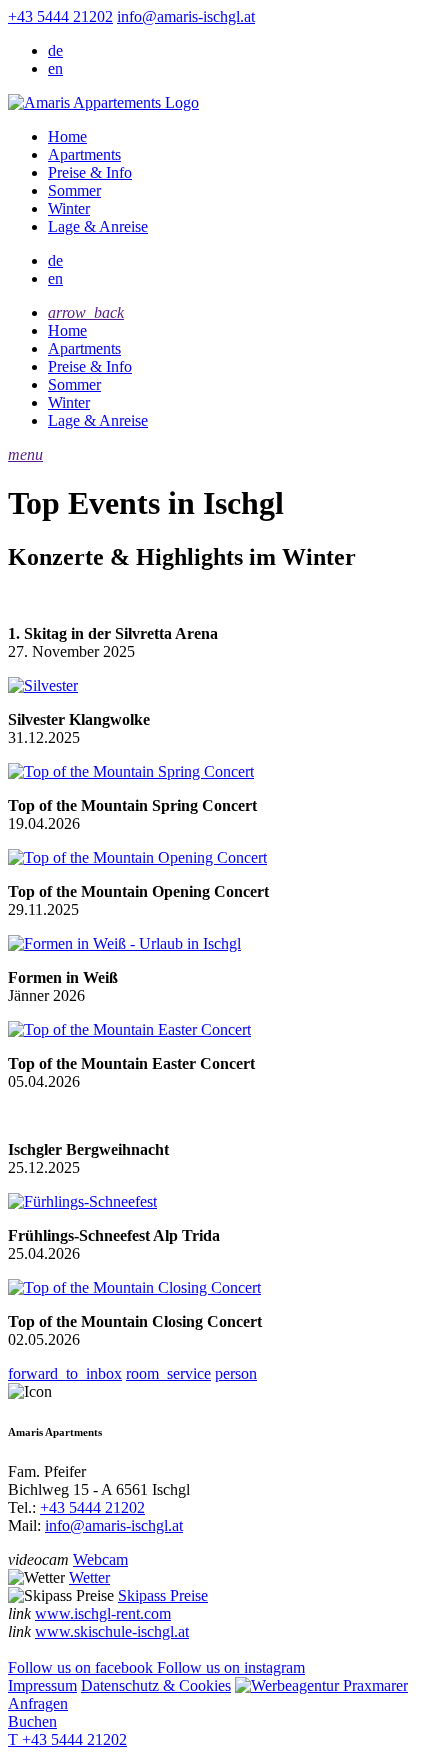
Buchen (32, 1721)
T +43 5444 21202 (67, 1739)
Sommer (74, 190)
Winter (69, 208)
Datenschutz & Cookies (156, 1685)
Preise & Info (90, 172)
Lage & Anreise (98, 226)
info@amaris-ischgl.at (186, 16)
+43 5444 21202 (60, 16)
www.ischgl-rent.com (103, 1613)
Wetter (89, 1577)
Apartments (84, 154)
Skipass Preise (163, 1595)
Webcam (100, 1559)
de (55, 50)
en (55, 68)
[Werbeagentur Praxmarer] (321, 1685)
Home (67, 136)
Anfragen (38, 1703)
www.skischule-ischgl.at (112, 1631)
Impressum (42, 1685)
